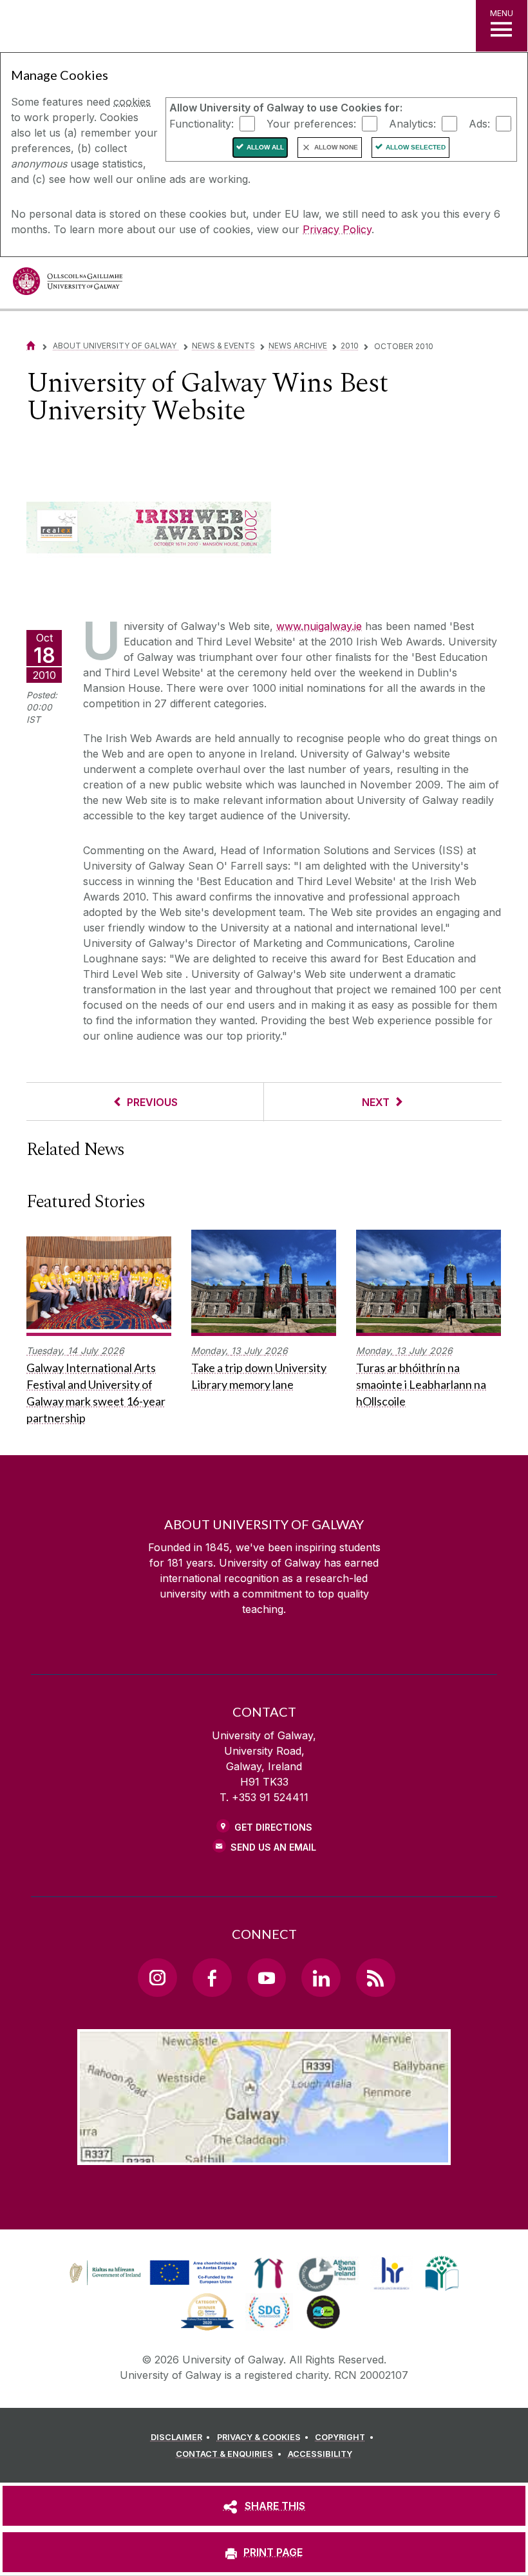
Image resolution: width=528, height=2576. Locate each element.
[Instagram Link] (157, 1978)
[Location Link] (264, 2155)
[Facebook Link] (212, 1978)
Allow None (336, 147)
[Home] (31, 346)
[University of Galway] (68, 284)
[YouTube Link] (267, 1978)
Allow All (265, 147)
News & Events (223, 346)
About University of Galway (116, 346)
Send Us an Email (273, 1847)
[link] (151, 2273)
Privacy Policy (337, 229)
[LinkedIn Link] (321, 1978)
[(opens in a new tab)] (155, 2285)
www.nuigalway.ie (319, 626)
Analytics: (412, 123)
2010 (350, 346)
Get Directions (273, 1827)
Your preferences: (311, 123)
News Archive (298, 346)
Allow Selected (416, 147)
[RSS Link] (375, 1978)
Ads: (479, 123)
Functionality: (202, 123)
